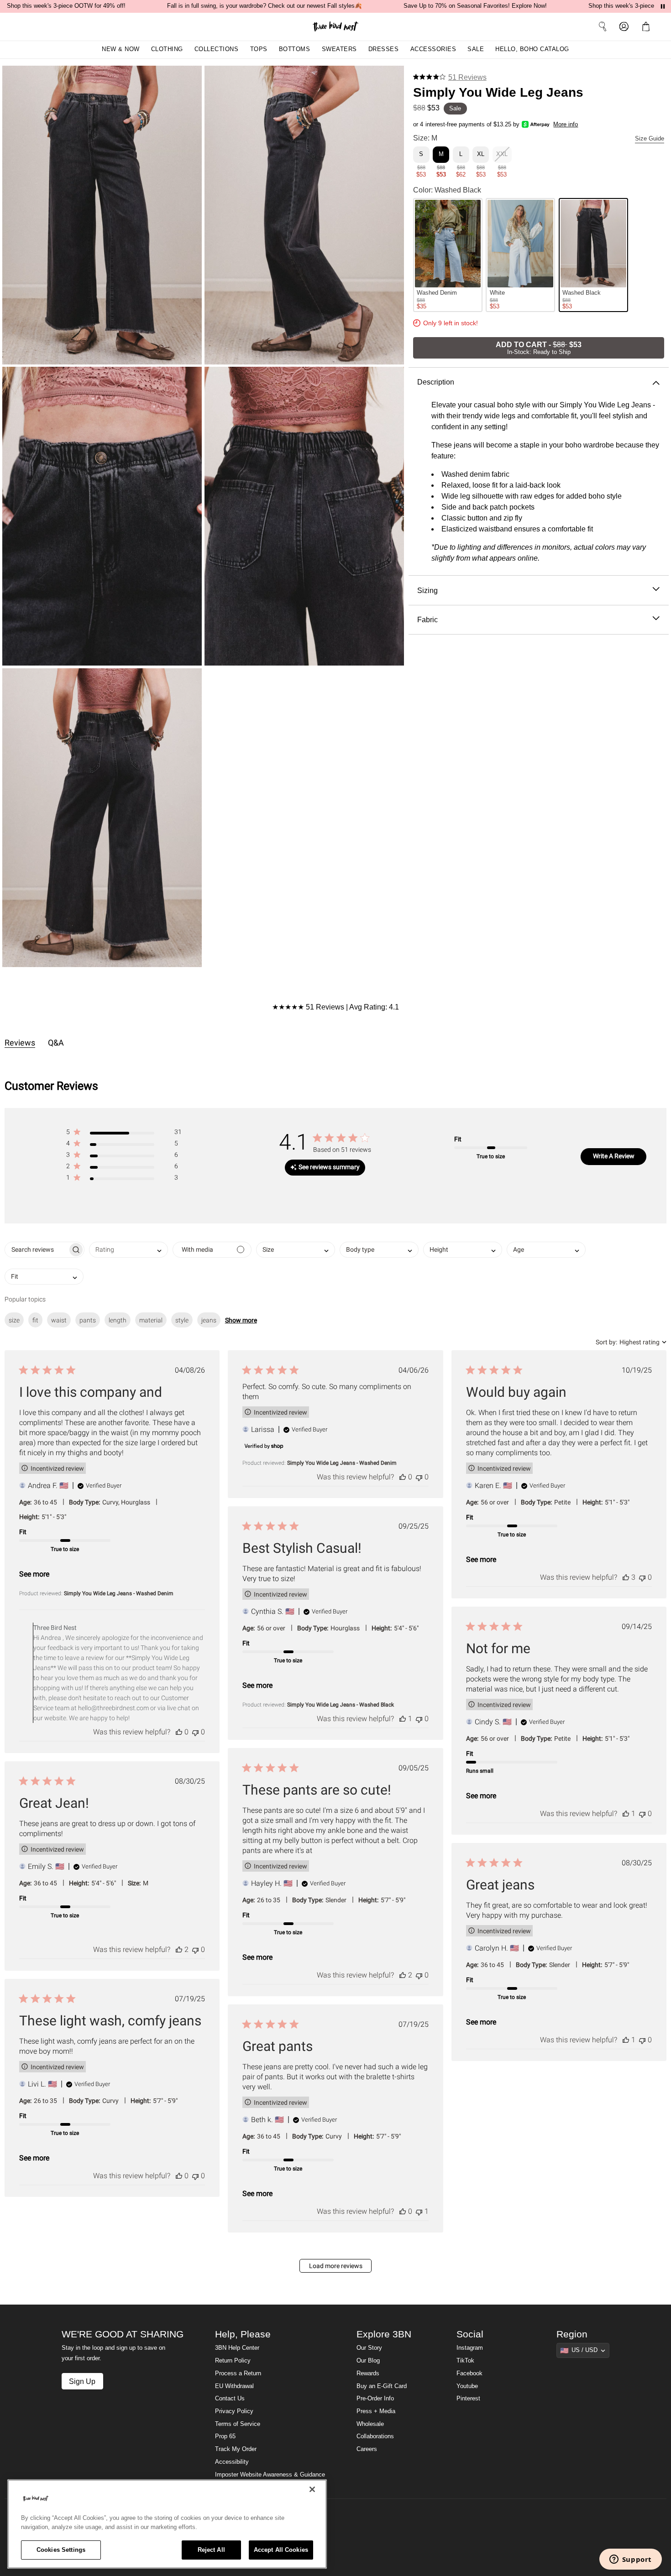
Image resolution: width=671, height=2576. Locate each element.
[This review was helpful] (179, 1732)
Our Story (369, 2348)
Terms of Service (238, 2424)
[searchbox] (36, 1250)
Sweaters (339, 49)
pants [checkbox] (88, 1320)
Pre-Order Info (375, 2399)
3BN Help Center (237, 2348)
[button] (648, 26)
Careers (367, 2449)
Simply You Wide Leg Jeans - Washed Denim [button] (119, 1593)
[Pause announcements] (663, 6)
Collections (217, 49)
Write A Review (614, 1156)
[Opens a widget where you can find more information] (630, 2560)
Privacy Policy (234, 2411)
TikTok (465, 2361)
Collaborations (375, 2436)
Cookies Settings (61, 2550)
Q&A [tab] (56, 1043)
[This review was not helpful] (195, 1732)
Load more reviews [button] (336, 2266)
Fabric (427, 619)
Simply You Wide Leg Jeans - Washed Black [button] (341, 1705)
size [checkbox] (14, 1320)
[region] (167, 2524)
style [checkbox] (182, 1320)
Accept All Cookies (281, 2550)
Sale (476, 49)
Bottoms (295, 49)
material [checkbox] (151, 1320)
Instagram (470, 2348)
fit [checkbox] (35, 1320)
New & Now (121, 49)
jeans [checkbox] (209, 1320)
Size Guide (650, 139)
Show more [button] (241, 1320)
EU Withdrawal (234, 2386)
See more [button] (34, 1574)
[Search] (603, 26)
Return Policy (233, 2361)
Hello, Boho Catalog (532, 49)
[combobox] (128, 1250)
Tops (259, 49)
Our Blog (368, 2361)
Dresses (384, 49)
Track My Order (236, 2449)
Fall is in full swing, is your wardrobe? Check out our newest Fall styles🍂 (265, 6)
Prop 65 (225, 2436)
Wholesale (370, 2424)
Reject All (211, 2550)
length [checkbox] (118, 1320)
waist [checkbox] (59, 1320)
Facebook (469, 2373)
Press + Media (376, 2411)
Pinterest (468, 2399)
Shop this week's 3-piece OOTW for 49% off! (66, 6)
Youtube (467, 2386)
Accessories (433, 49)
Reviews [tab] (20, 1043)
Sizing (427, 590)
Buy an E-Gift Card (382, 2386)
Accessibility (232, 2462)
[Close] (312, 2489)
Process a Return (238, 2373)
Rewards (368, 2373)
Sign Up (82, 2381)
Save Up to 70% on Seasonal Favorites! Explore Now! (475, 6)
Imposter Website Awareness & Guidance (270, 2475)
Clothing (167, 49)
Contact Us (230, 2399)
